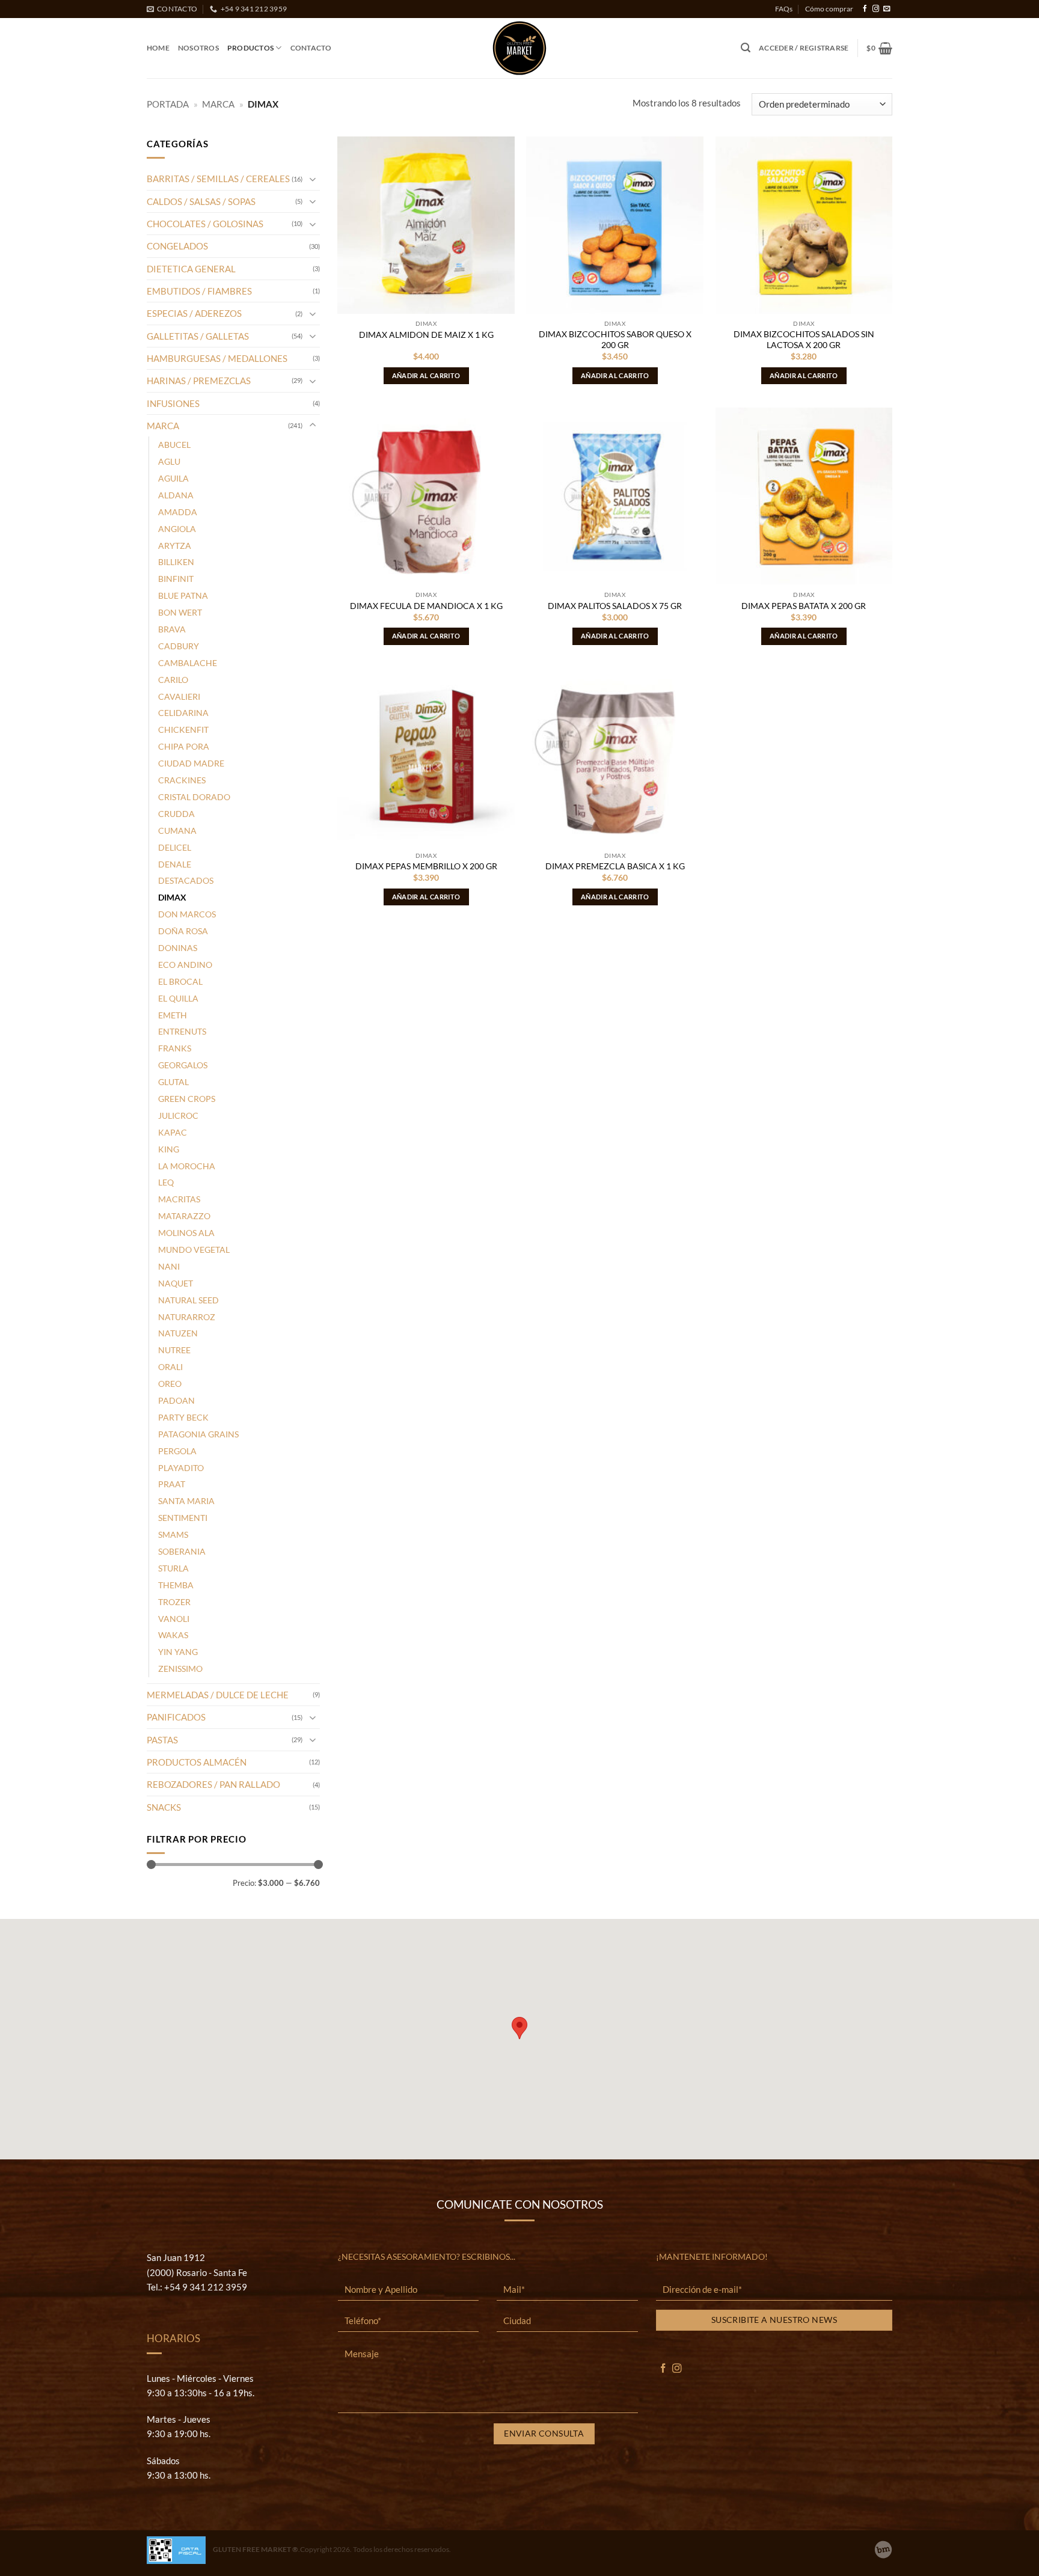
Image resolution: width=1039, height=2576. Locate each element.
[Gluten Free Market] (519, 48)
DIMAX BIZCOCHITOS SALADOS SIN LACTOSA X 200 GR (804, 339)
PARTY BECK (183, 1417)
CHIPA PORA (184, 746)
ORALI (170, 1367)
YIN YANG (178, 1652)
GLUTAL (173, 1082)
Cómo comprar (829, 9)
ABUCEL (174, 445)
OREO (170, 1384)
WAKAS (173, 1635)
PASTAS (162, 1740)
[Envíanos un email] (887, 9)
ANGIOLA (177, 529)
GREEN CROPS (187, 1099)
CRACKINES (182, 780)
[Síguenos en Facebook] (865, 9)
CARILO (173, 680)
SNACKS (164, 1807)
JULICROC (178, 1115)
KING (169, 1149)
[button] (746, 48)
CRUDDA (176, 814)
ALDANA (176, 495)
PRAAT (172, 1484)
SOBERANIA (182, 1551)
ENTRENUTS (182, 1031)
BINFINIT (176, 579)
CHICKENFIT (183, 730)
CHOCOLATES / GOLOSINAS (205, 224)
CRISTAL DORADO (194, 797)
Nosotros (198, 48)
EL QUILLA (178, 998)
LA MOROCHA (187, 1166)
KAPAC (173, 1132)
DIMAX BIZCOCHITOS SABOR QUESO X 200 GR (615, 339)
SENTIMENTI (183, 1518)
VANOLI (174, 1619)
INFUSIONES (173, 403)
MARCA (218, 104)
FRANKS (175, 1048)
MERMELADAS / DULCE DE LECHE (218, 1695)
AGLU (169, 461)
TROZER (174, 1602)
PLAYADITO (181, 1468)
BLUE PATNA (183, 595)
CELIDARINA (183, 713)
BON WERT (180, 612)
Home (158, 48)
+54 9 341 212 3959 (206, 2287)
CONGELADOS (177, 246)
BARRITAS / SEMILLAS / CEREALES (218, 179)
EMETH (173, 1015)
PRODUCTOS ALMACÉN (197, 1762)
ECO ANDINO (185, 965)
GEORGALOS (183, 1065)
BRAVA (172, 629)
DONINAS (178, 948)
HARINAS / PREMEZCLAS (199, 381)
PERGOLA (177, 1451)
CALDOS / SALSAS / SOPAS (201, 201)
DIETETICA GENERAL (191, 269)
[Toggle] (313, 179)
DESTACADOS (186, 880)
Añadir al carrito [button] (426, 375)
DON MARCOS (187, 914)
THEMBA (176, 1585)
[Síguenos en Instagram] (876, 9)
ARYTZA (175, 546)
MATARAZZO (184, 1216)
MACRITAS (179, 1199)
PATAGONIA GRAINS (198, 1434)
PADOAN (176, 1400)
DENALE (175, 864)
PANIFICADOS (176, 1717)
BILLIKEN (176, 562)
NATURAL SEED (188, 1300)
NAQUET (176, 1283)
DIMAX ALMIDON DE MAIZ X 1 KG (426, 335)
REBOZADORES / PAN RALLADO (213, 1784)
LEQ (166, 1182)
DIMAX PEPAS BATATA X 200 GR (804, 606)
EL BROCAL (180, 981)
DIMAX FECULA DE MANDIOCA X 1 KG (426, 606)
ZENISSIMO (180, 1669)
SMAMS (173, 1534)
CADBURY (179, 646)
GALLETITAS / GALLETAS (198, 336)
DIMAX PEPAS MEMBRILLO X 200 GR (426, 866)
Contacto (311, 48)
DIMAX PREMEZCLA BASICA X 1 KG (615, 866)
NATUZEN (178, 1333)
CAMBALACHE (188, 663)
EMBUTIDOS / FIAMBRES (199, 291)
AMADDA (178, 512)
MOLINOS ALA (186, 1233)
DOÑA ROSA (183, 931)
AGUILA (173, 478)
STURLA (173, 1568)
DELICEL (175, 847)
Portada (168, 104)
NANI (169, 1266)
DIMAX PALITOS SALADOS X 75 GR (615, 606)
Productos (250, 48)
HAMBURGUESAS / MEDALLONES (217, 358)
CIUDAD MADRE (191, 763)
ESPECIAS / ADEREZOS (194, 313)
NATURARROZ (187, 1317)
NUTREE (174, 1350)
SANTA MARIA (186, 1501)
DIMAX (172, 897)
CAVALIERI (179, 696)
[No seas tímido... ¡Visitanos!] (883, 2550)
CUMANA (177, 831)
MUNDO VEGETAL (194, 1250)
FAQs (784, 9)
